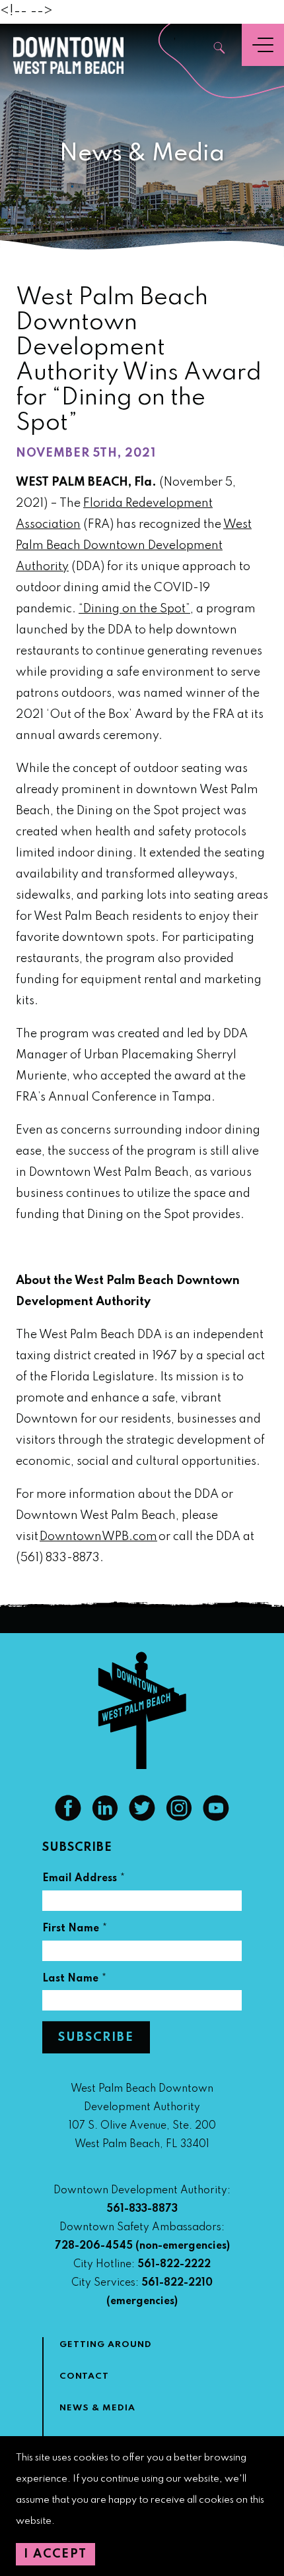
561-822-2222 (174, 2265)
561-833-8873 (142, 2209)
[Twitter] (142, 1818)
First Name (75, 1930)
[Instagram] (179, 1818)
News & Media (97, 2408)
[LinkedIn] (105, 1818)
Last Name (75, 1980)
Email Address (84, 1880)
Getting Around (106, 2345)
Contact (84, 2376)
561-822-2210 (177, 2283)
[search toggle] (220, 49)
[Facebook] (68, 1818)
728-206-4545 (94, 2246)
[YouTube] (216, 1818)
